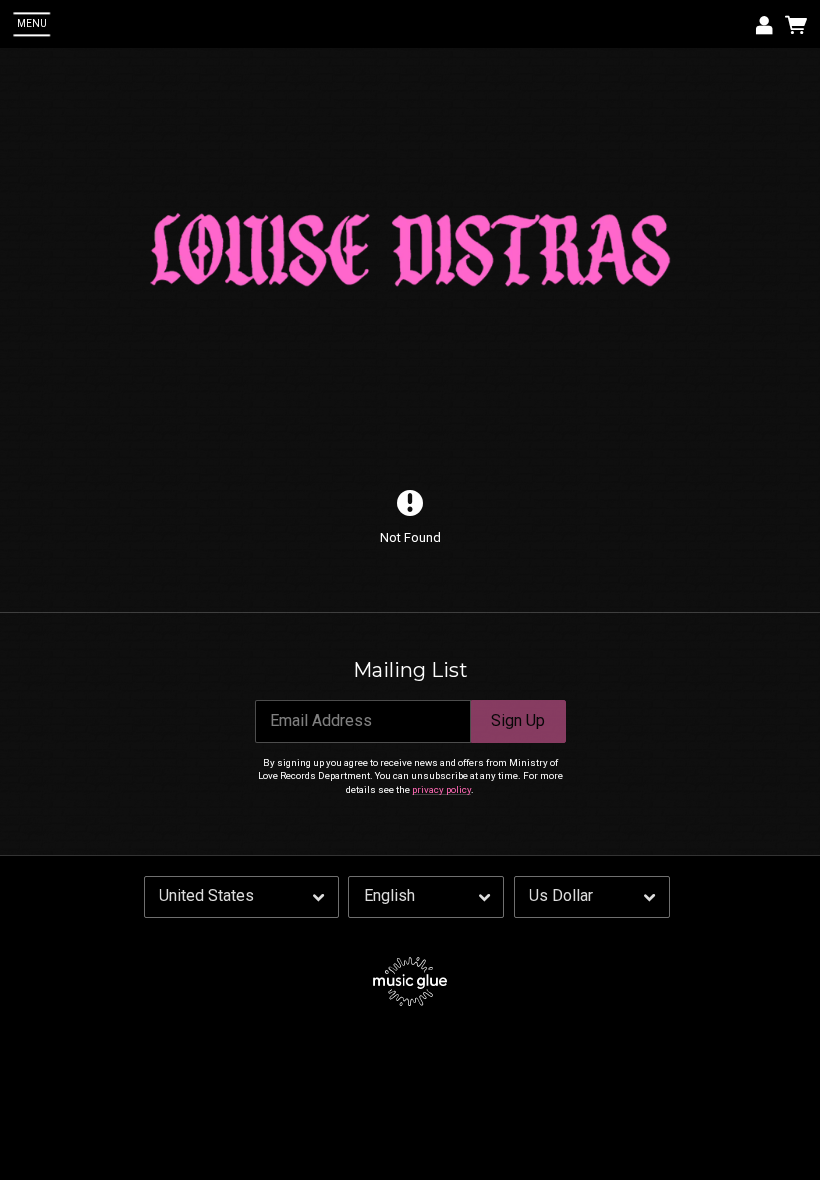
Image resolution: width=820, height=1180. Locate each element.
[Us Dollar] (592, 897)
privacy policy (441, 789)
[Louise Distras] (410, 249)
